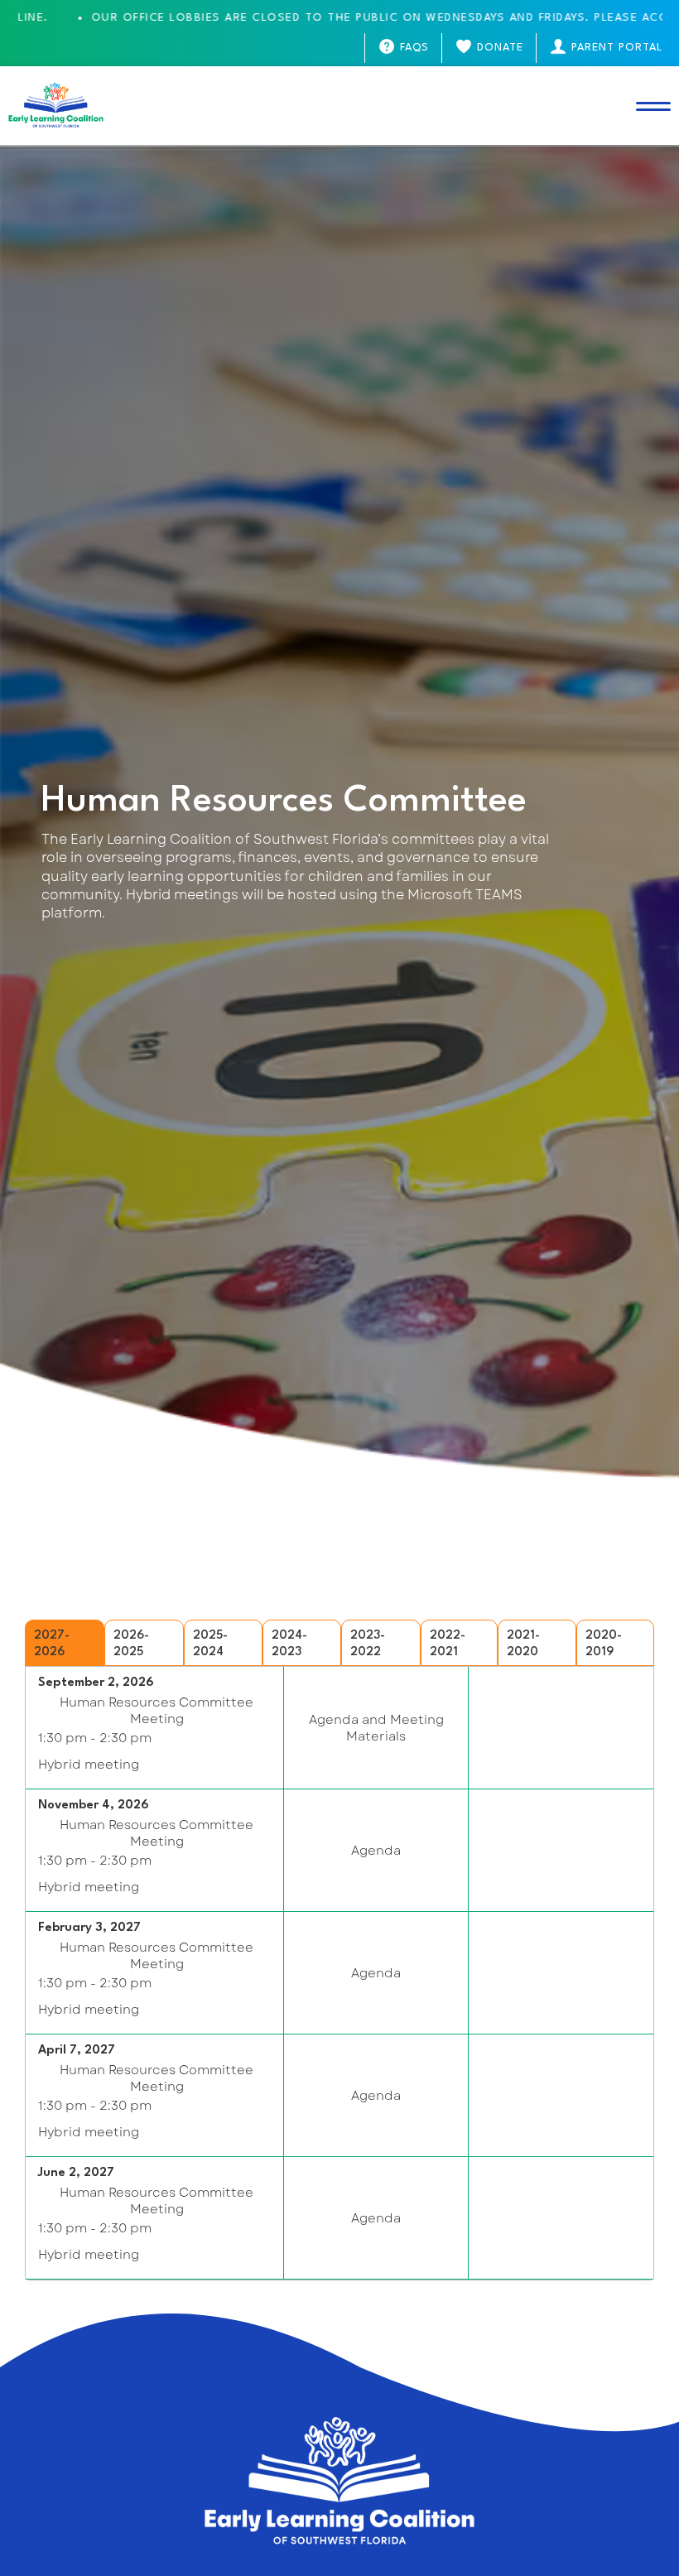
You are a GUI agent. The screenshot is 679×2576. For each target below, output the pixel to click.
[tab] (65, 1643)
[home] (56, 106)
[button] (653, 106)
